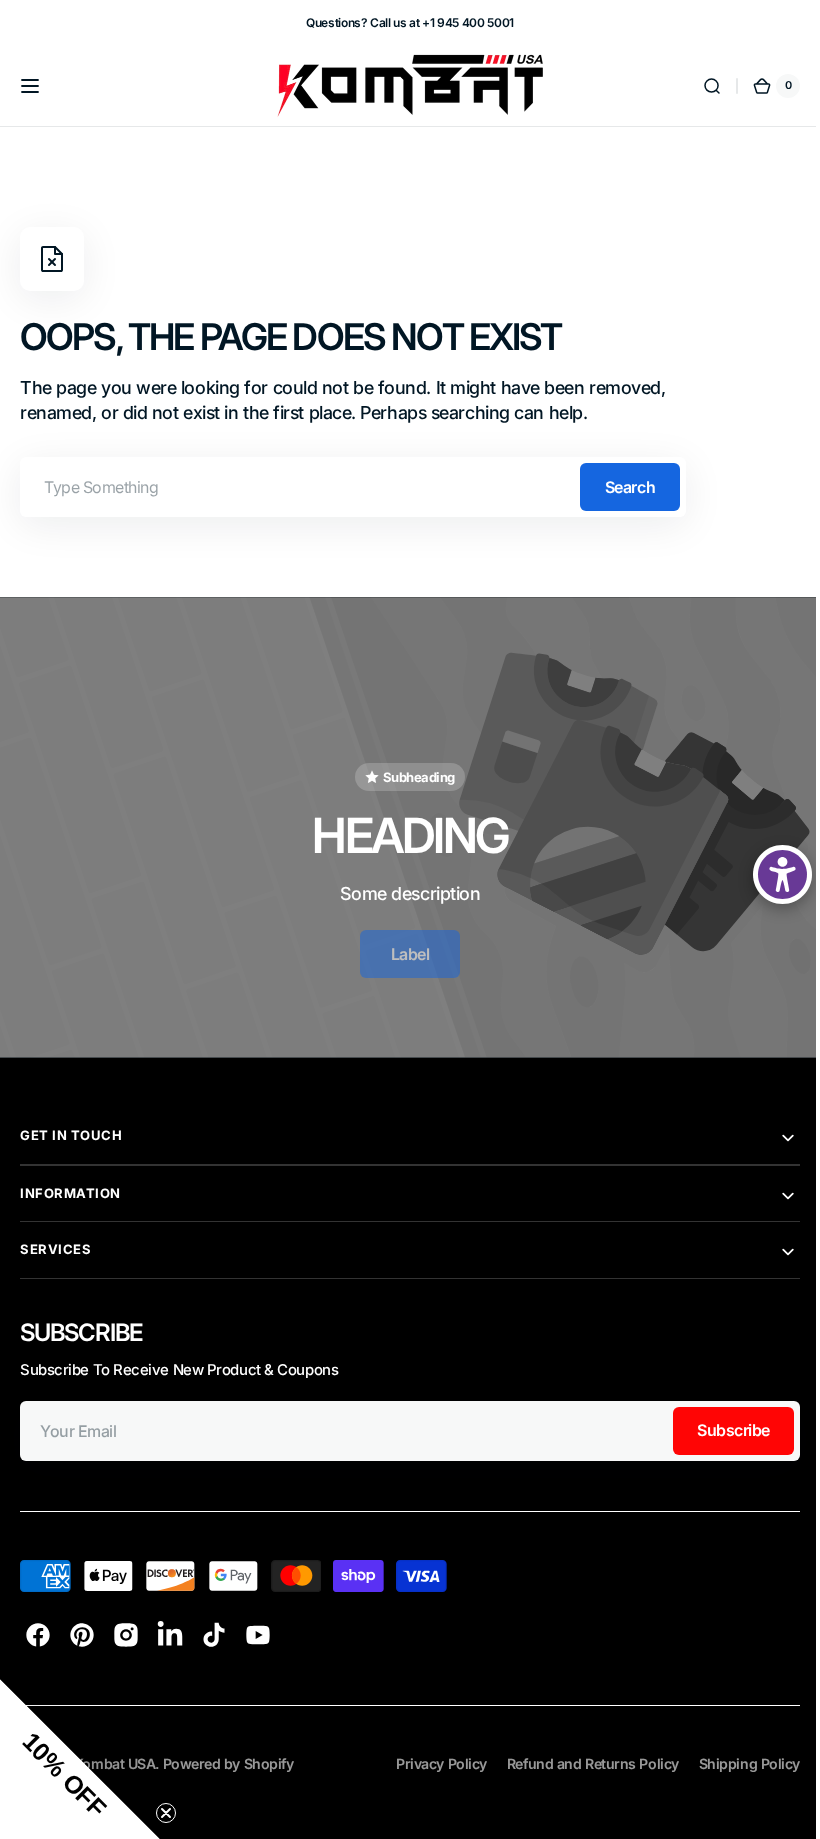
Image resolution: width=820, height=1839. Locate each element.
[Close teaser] (166, 1813)
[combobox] (353, 487)
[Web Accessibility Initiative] (767, 874)
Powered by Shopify (228, 1746)
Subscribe (703, 1414)
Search (630, 487)
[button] (30, 86)
